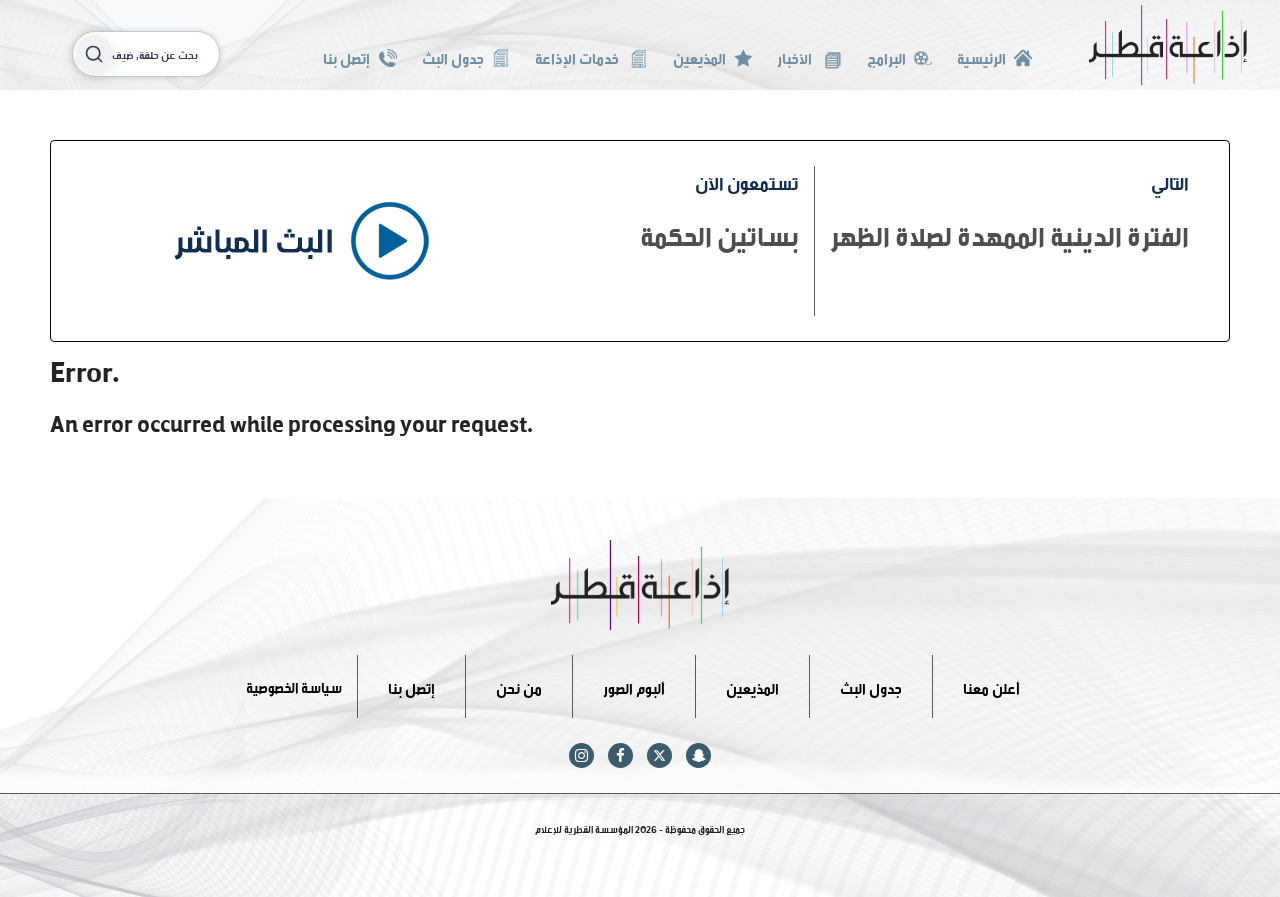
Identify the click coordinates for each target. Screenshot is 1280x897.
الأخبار (796, 56)
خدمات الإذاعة (578, 56)
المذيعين (699, 56)
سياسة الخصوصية (294, 685)
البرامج (886, 56)
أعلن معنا (991, 685)
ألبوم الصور (634, 685)
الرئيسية (981, 56)
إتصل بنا (346, 56)
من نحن (519, 685)
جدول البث (453, 56)
